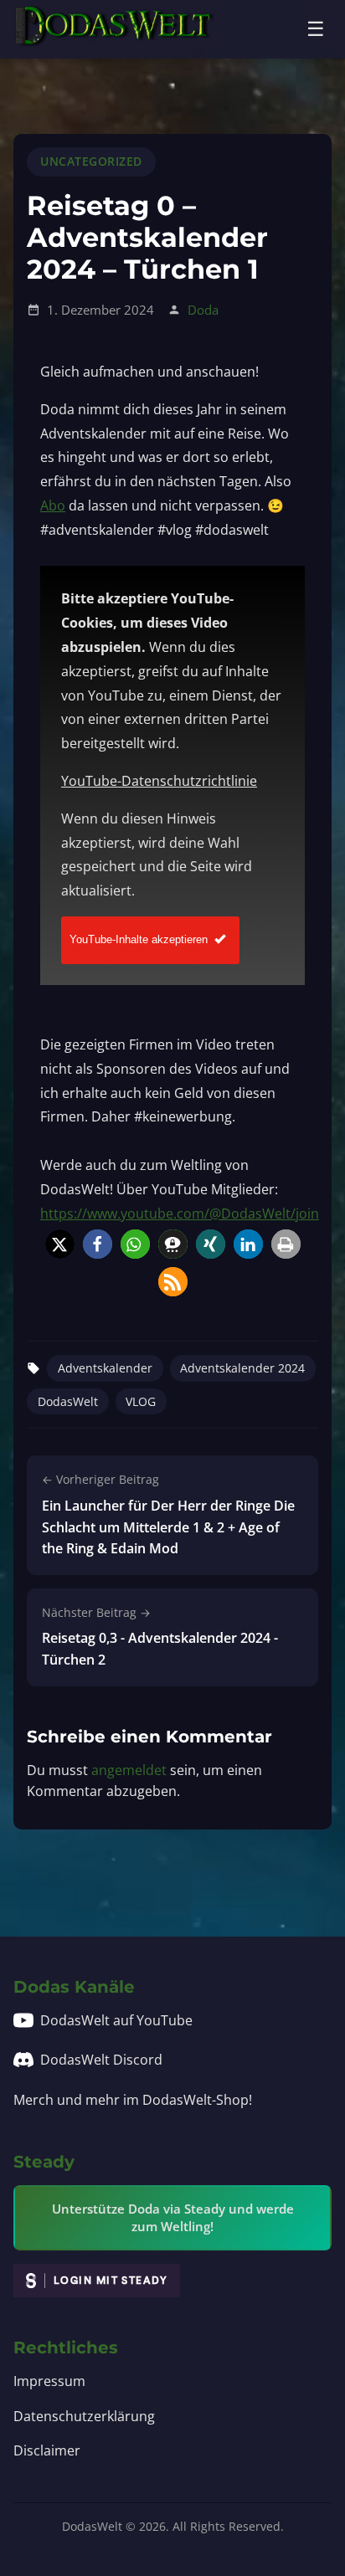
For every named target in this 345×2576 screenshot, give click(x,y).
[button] (60, 1244)
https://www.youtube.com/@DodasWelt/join (180, 1214)
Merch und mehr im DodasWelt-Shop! (133, 2100)
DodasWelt (68, 1401)
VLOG (141, 1401)
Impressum (49, 2381)
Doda (203, 310)
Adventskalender (105, 1368)
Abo (53, 505)
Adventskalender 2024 (242, 1368)
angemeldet (129, 1770)
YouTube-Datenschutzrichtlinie (159, 781)
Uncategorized (91, 161)
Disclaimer (47, 2450)
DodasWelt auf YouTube (116, 2020)
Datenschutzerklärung (84, 2416)
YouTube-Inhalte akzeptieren (139, 939)
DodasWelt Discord (101, 2060)
